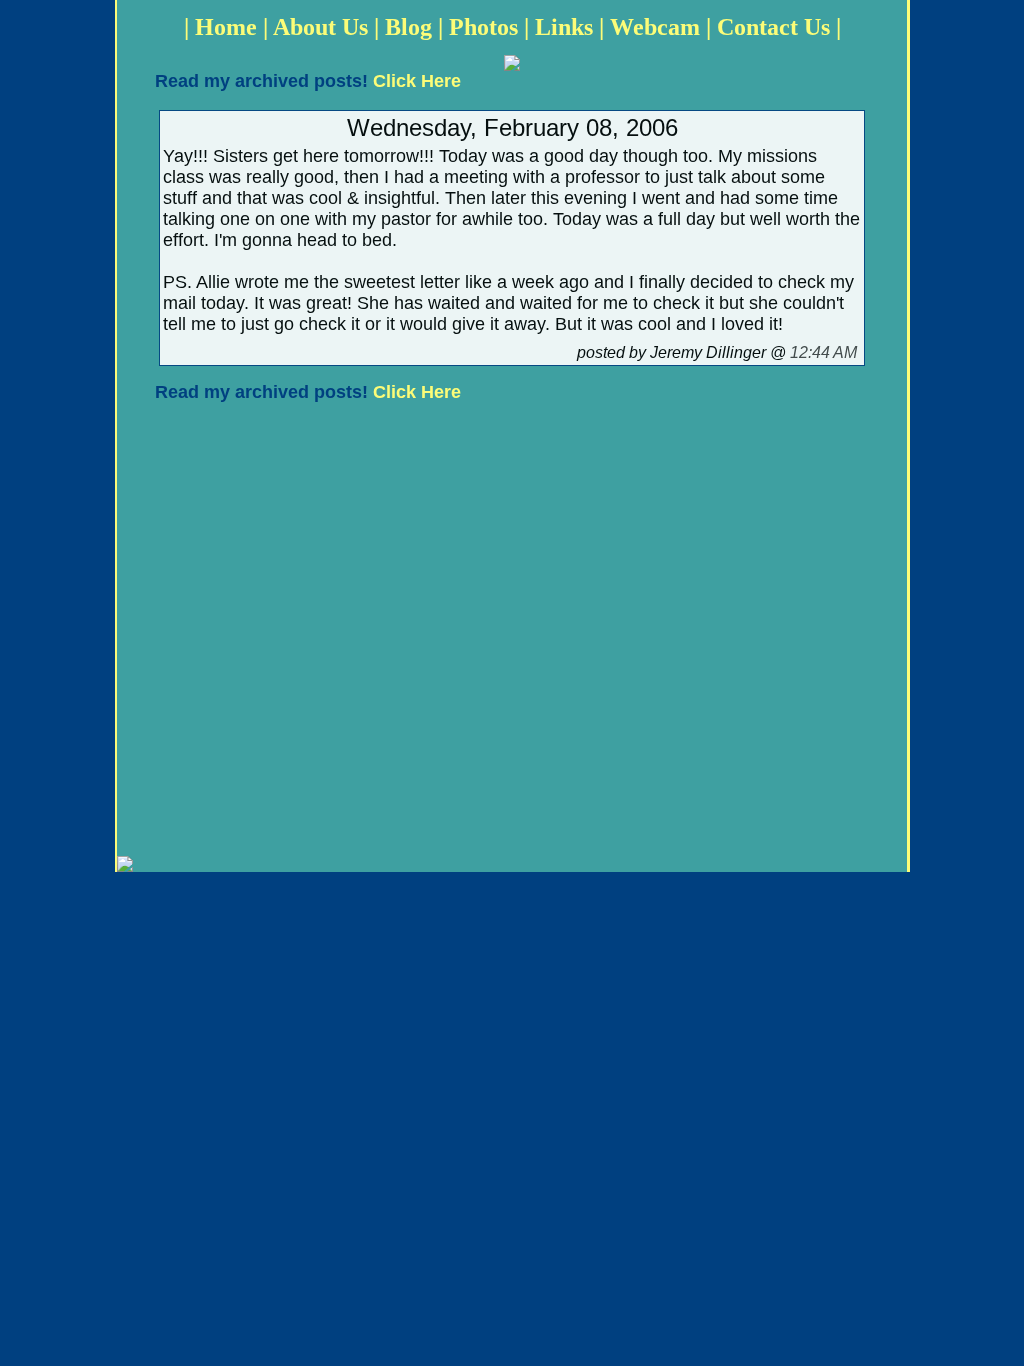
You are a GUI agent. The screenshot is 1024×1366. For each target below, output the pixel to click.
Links (564, 27)
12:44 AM (823, 352)
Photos (483, 27)
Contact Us (773, 27)
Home (226, 27)
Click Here (417, 81)
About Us (320, 27)
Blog (408, 27)
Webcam (655, 27)
